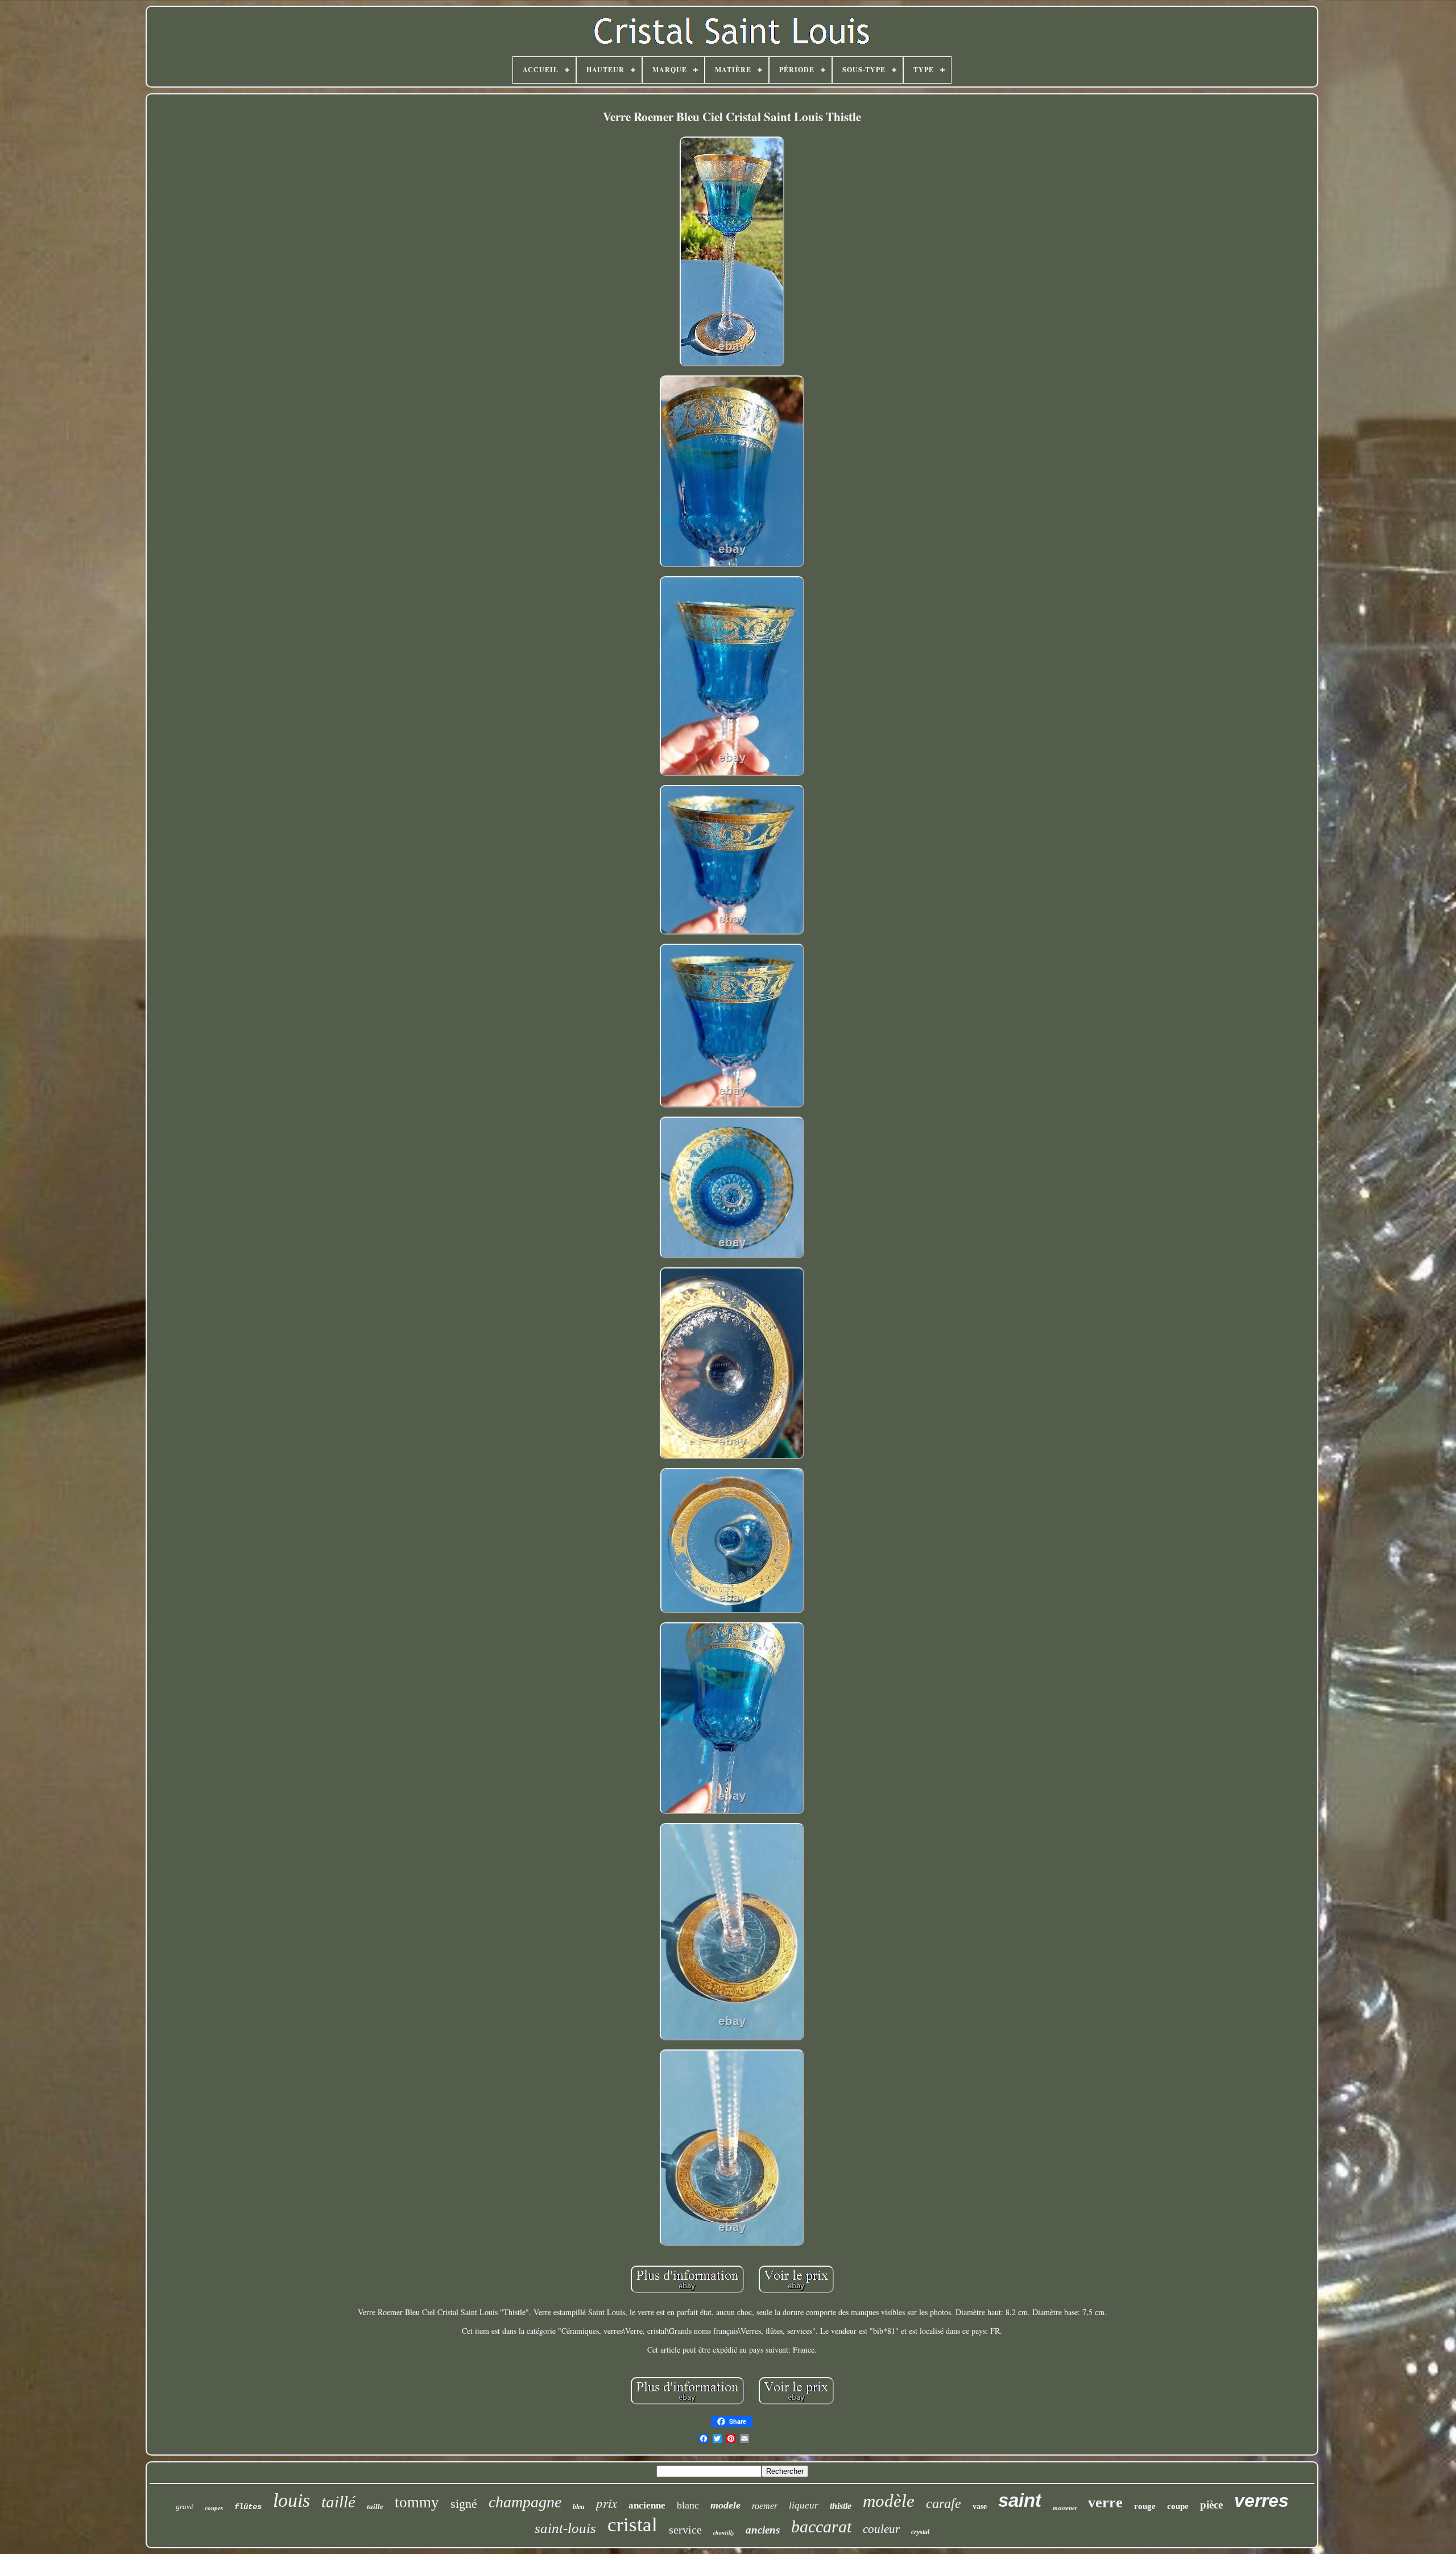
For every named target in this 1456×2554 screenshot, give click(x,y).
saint (1020, 2500)
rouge (1145, 2506)
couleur (881, 2529)
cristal (632, 2525)
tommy (417, 2502)
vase (980, 2507)
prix (607, 2503)
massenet (1065, 2508)
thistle (841, 2506)
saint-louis (565, 2528)
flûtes (248, 2507)
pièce (1211, 2505)
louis (291, 2500)
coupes (214, 2508)
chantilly (724, 2532)
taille (375, 2507)
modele (725, 2505)
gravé (185, 2507)
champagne (525, 2502)
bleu (579, 2507)
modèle (889, 2501)
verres (1261, 2501)
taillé (338, 2502)
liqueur (804, 2505)
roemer (765, 2506)
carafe (944, 2503)
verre (1105, 2503)
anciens (763, 2530)
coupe (1178, 2506)
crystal (920, 2532)
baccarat (821, 2526)
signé (464, 2504)
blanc (688, 2505)
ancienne (647, 2505)
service (685, 2530)
